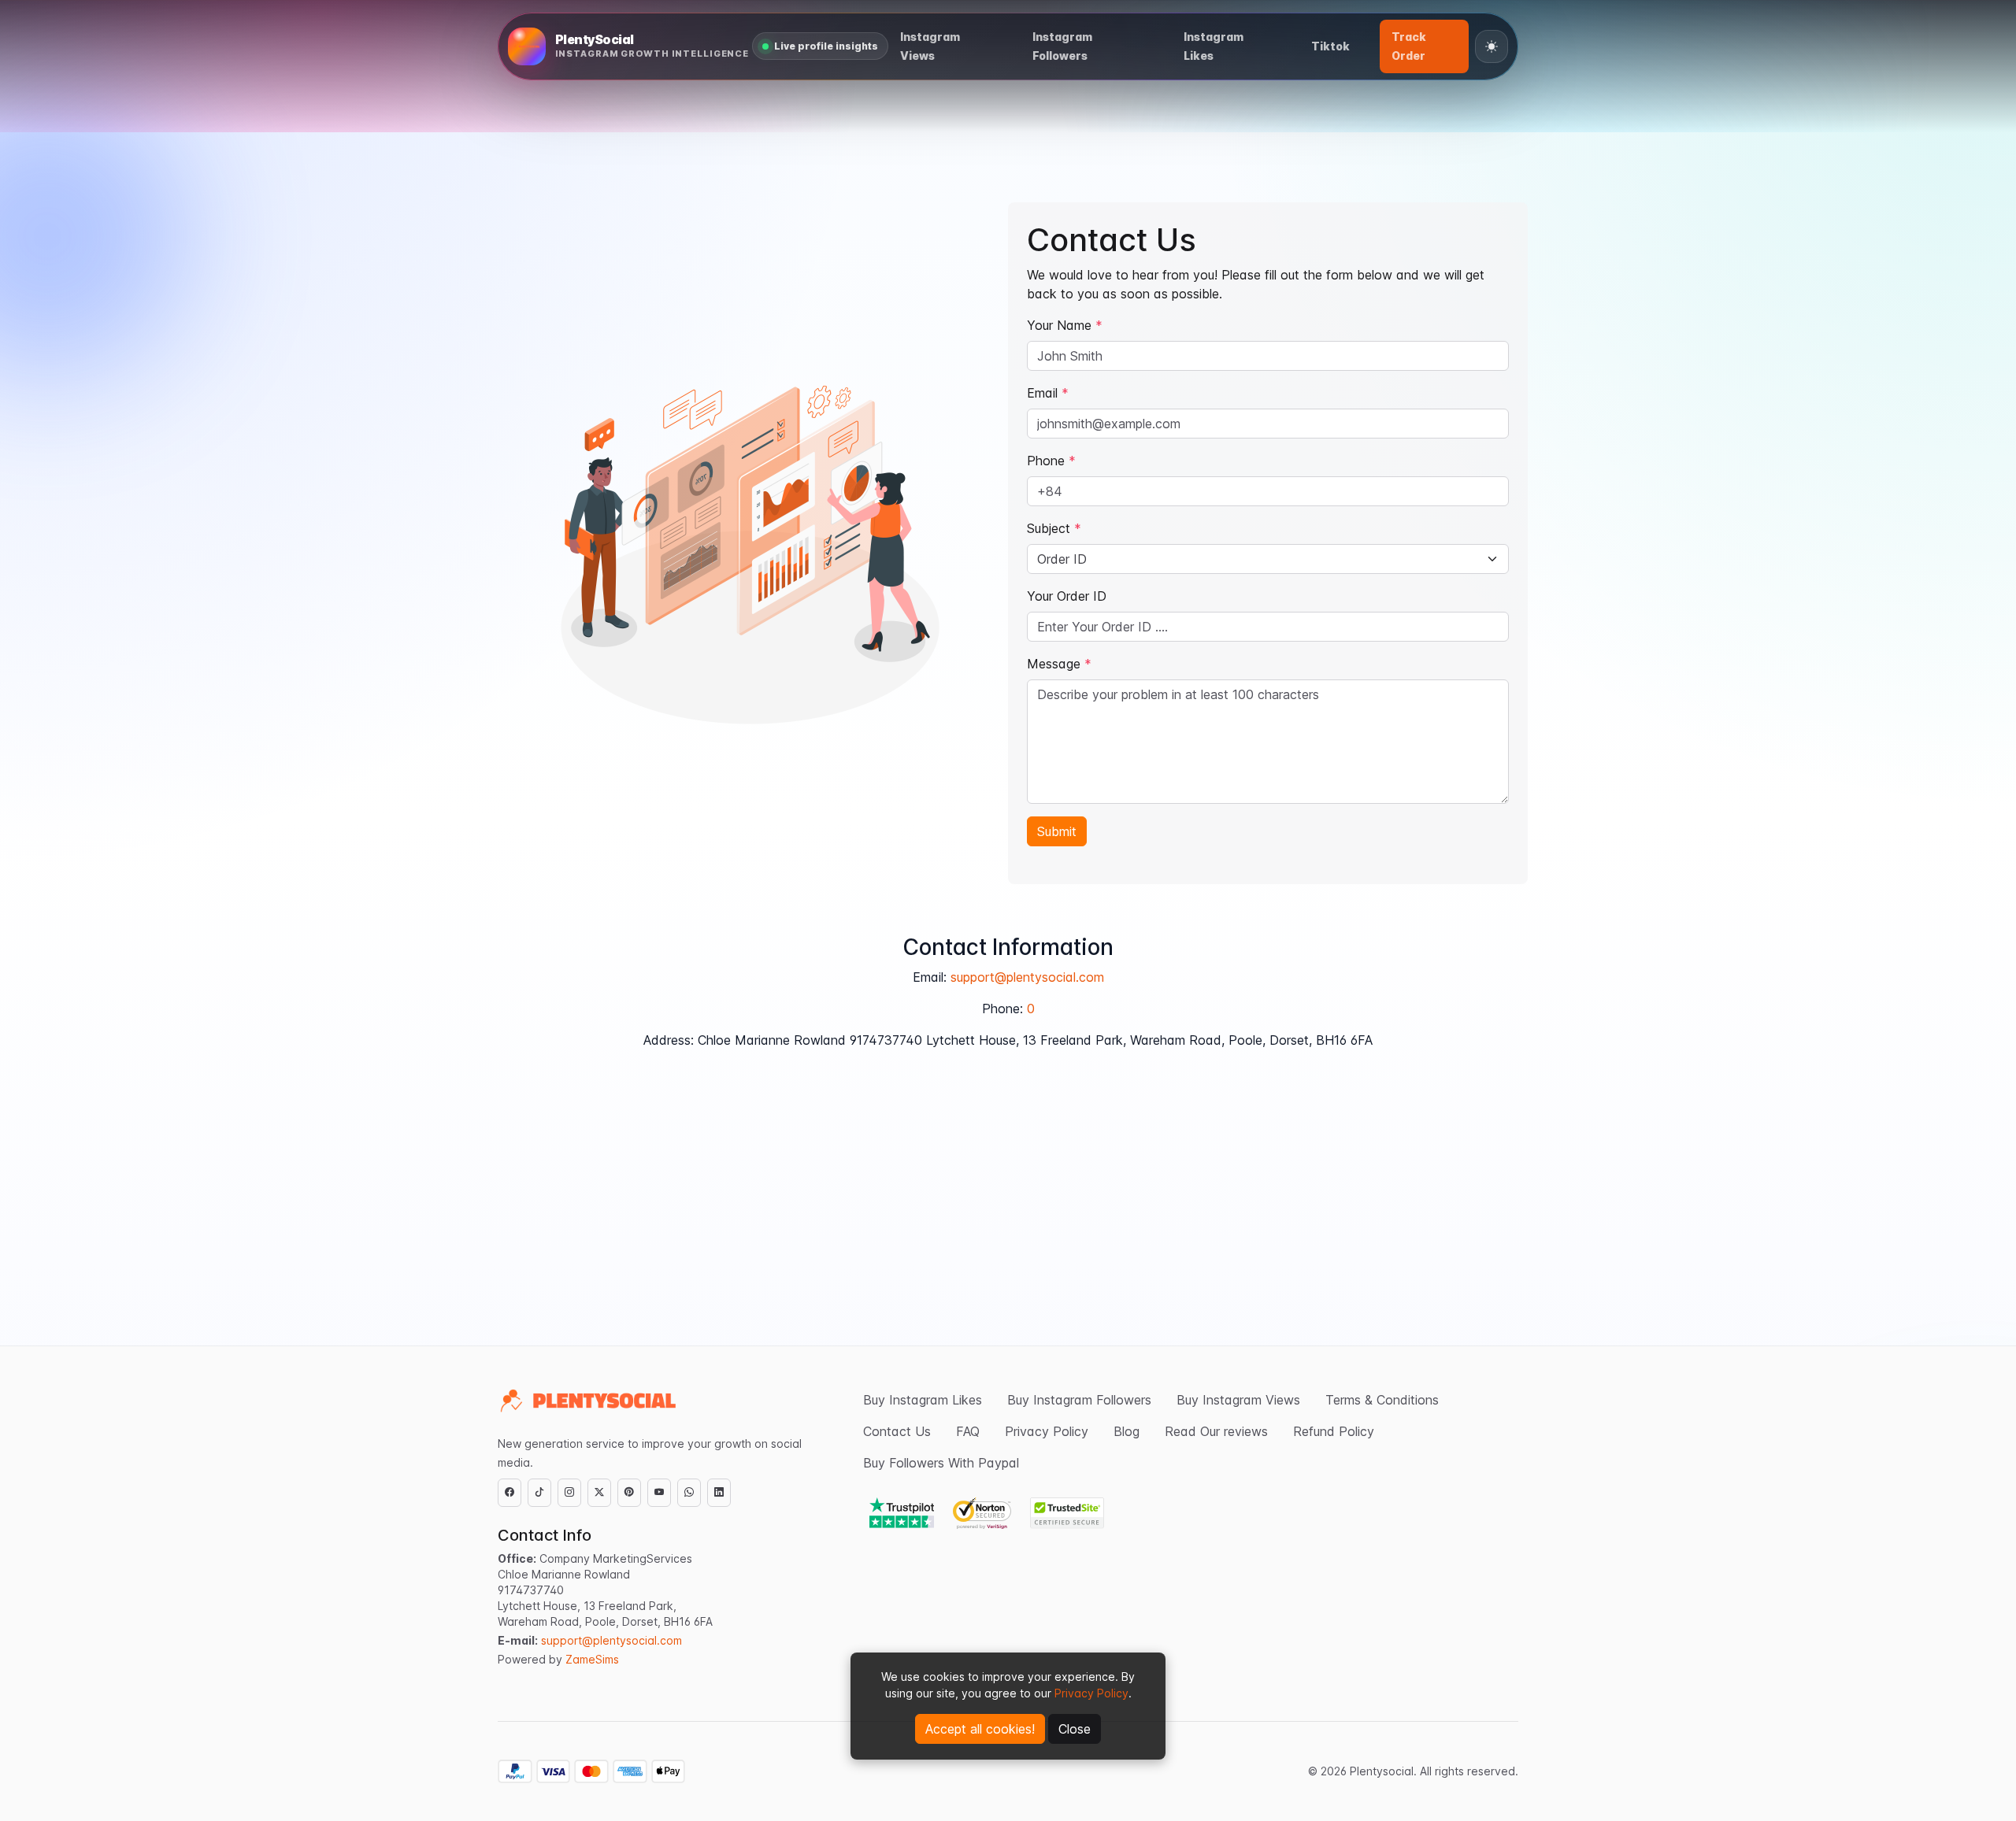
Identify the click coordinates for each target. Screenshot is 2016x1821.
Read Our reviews (1216, 1431)
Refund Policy (1334, 1431)
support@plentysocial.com (1027, 977)
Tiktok (1330, 46)
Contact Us (897, 1431)
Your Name (1065, 325)
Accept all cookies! (980, 1729)
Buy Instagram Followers (1079, 1400)
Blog (1127, 1431)
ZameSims (592, 1659)
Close (1075, 1729)
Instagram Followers (1062, 46)
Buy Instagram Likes (923, 1400)
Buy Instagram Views (1238, 1400)
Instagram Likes (1214, 46)
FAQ (968, 1431)
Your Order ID (1067, 596)
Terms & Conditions (1382, 1400)
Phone (1051, 461)
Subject (1054, 528)
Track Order (1409, 46)
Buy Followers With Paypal (941, 1463)
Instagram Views (930, 46)
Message (1059, 664)
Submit (1057, 831)
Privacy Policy (1091, 1693)
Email (1048, 393)
